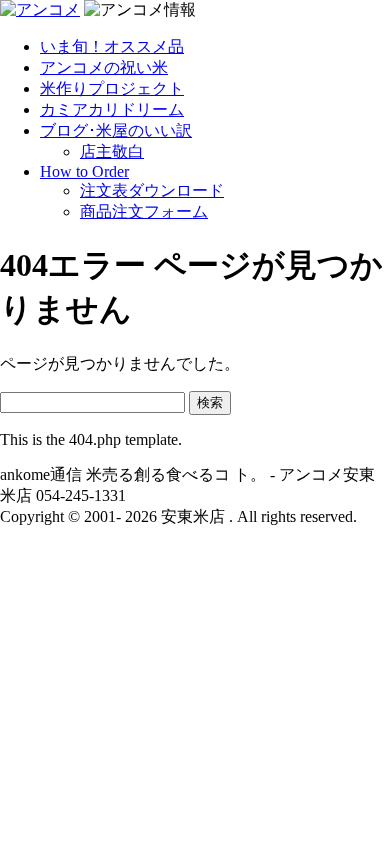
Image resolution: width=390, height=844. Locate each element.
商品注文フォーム (144, 211)
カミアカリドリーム (112, 109)
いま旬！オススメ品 (112, 46)
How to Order (84, 171)
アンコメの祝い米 (104, 67)
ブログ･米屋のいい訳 (116, 130)
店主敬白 (112, 151)
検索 (210, 402)
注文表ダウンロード (152, 190)
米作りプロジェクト (112, 88)
